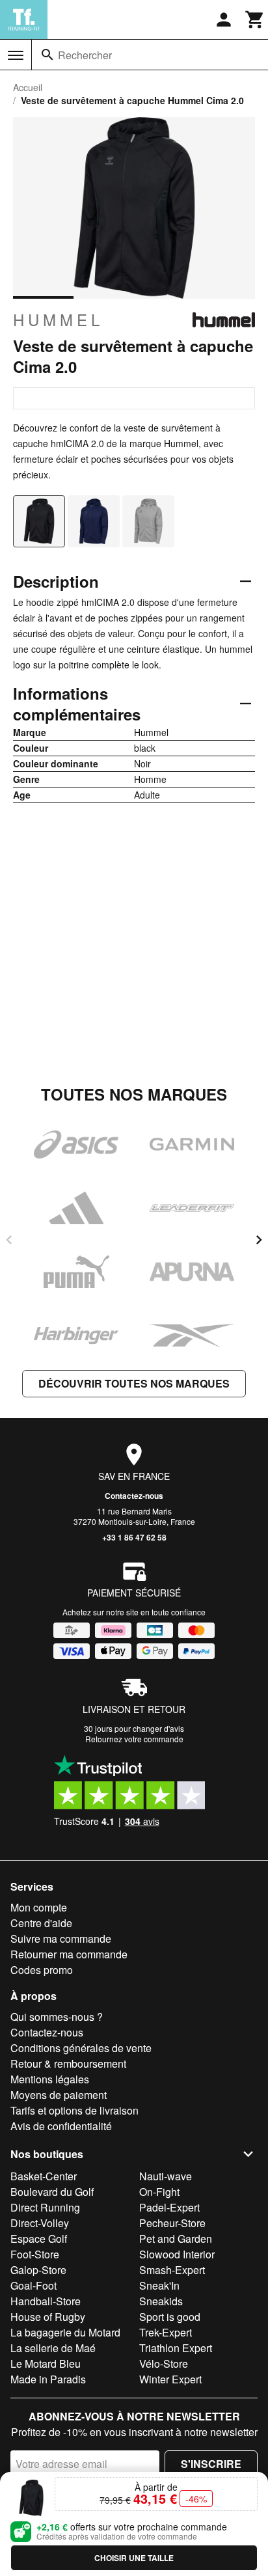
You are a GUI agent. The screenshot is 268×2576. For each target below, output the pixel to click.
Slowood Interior (177, 2254)
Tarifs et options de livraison (74, 2110)
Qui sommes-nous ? (57, 2017)
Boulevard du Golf (52, 2192)
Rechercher (85, 55)
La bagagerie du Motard (65, 2332)
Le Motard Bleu (46, 2364)
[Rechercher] (47, 55)
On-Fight (159, 2192)
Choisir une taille (134, 2558)
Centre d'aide (41, 1923)
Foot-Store (35, 2254)
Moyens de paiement (59, 2095)
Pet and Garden (176, 2239)
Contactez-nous (134, 1496)
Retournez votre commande (134, 1739)
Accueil (28, 87)
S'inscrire (211, 2464)
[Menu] (16, 55)
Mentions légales (50, 2079)
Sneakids (161, 2301)
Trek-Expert (166, 2332)
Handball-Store (46, 2301)
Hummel (58, 320)
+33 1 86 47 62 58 (134, 1537)
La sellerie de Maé (53, 2348)
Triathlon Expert (176, 2348)
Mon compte (39, 1907)
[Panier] (255, 20)
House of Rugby (48, 2317)
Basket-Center (44, 2176)
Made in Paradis (48, 2379)
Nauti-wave (166, 2176)
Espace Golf (39, 2239)
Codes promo (42, 1970)
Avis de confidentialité (61, 2126)
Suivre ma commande (61, 1939)
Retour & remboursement (68, 2063)
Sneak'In (159, 2285)
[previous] (9, 1240)
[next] (259, 1240)
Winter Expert (170, 2379)
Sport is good (170, 2317)
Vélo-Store (164, 2364)
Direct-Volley (40, 2223)
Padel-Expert (169, 2207)
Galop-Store (38, 2270)
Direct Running (45, 2207)
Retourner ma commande (69, 1954)
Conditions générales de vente (81, 2048)
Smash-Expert (172, 2270)
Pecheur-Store (172, 2223)
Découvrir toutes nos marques (134, 1383)
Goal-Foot (33, 2285)
